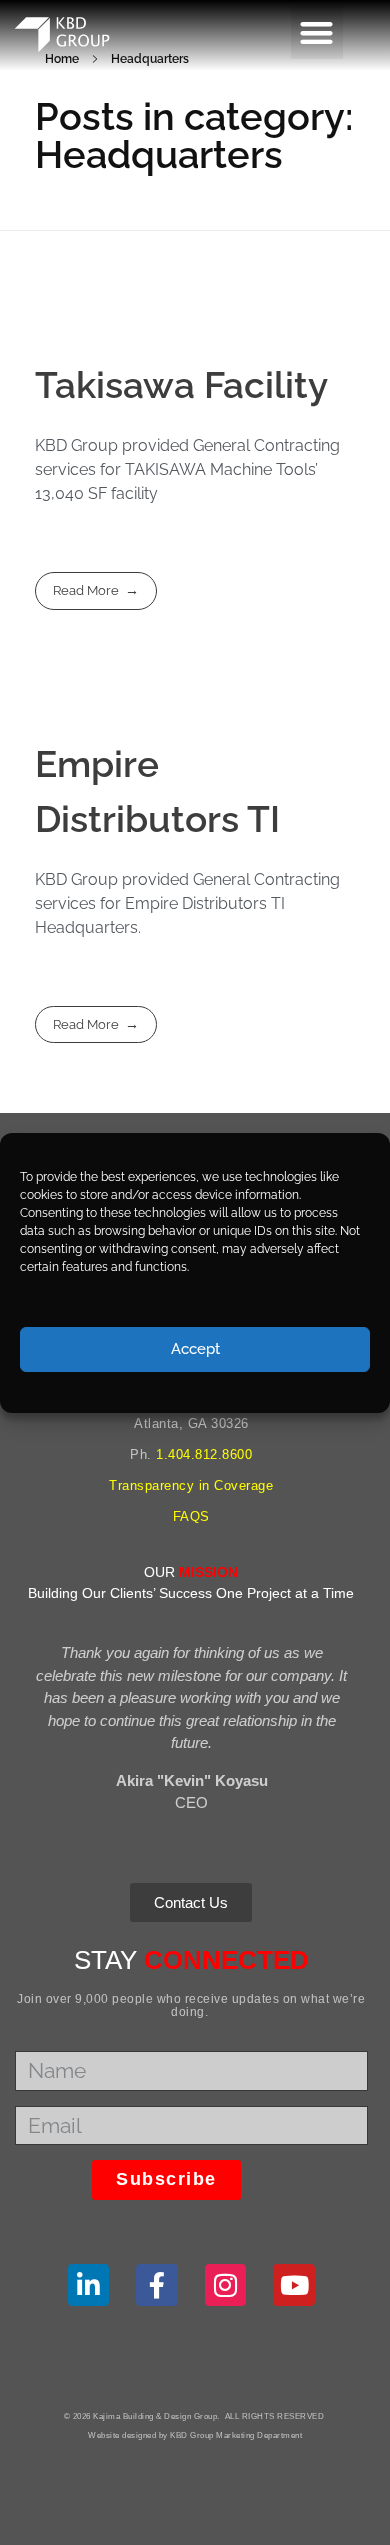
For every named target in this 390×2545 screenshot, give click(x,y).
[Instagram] (226, 2285)
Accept (195, 1349)
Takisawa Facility (181, 385)
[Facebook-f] (157, 2285)
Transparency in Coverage (191, 1485)
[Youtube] (294, 2285)
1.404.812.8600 (204, 1454)
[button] (317, 32)
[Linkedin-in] (89, 2285)
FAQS (191, 1516)
